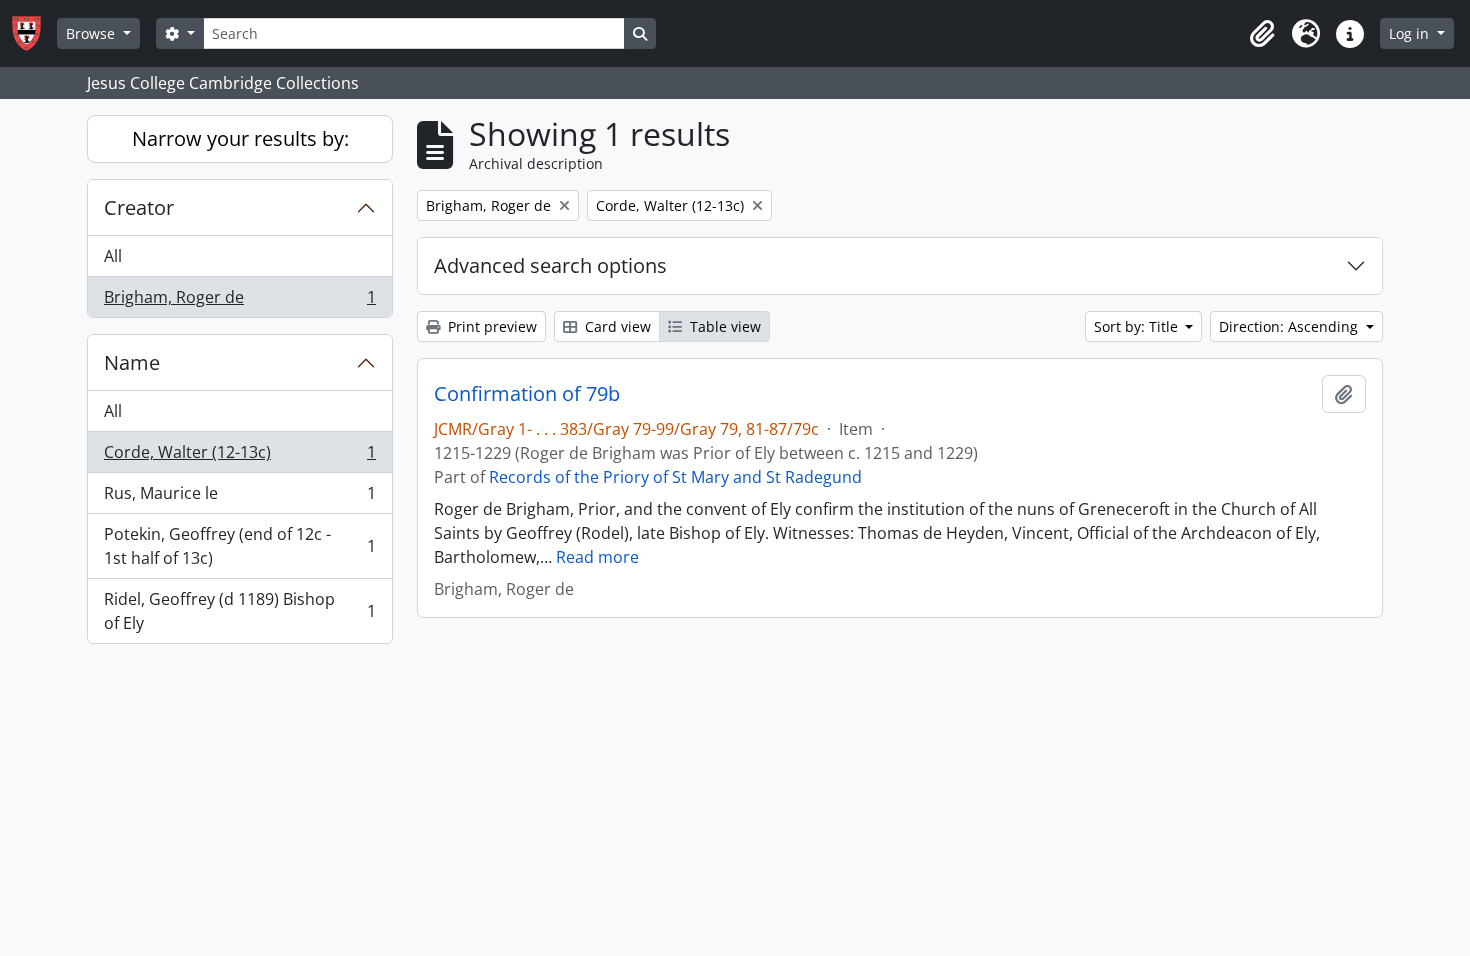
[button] (1262, 34)
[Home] (34, 33)
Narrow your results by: (240, 138)
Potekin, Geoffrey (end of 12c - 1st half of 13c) (239, 546)
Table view (723, 326)
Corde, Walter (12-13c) (239, 457)
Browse (92, 33)
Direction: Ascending (1290, 326)
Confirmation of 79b (527, 394)
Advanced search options (550, 265)
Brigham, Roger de (239, 301)
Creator (139, 207)
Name (132, 362)
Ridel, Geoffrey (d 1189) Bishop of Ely (239, 611)
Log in (1411, 33)
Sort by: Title (1138, 326)
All (113, 256)
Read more (597, 557)
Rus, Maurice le (239, 498)
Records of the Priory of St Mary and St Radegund (675, 477)
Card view (616, 326)
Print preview (490, 326)
